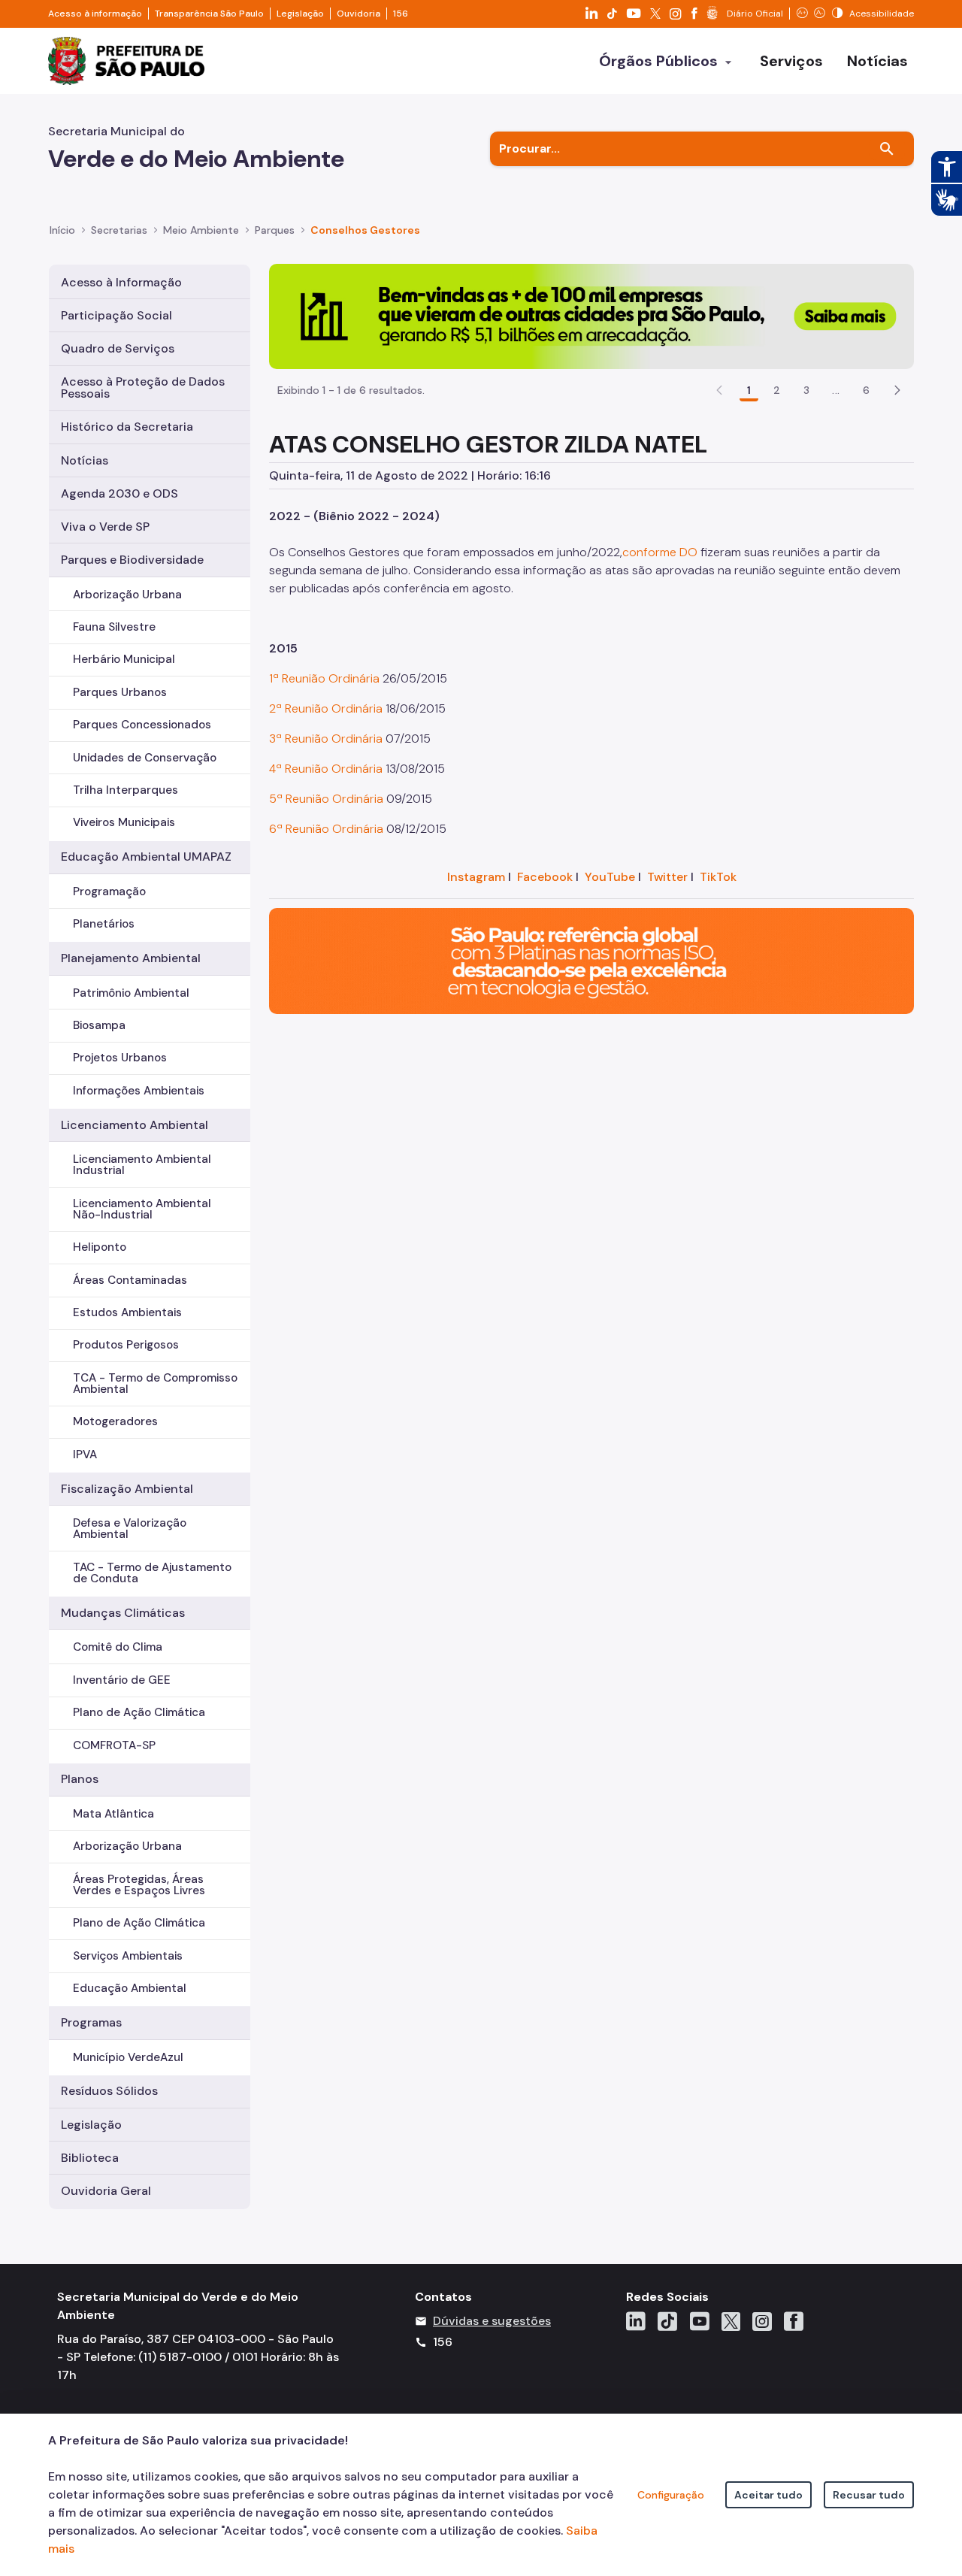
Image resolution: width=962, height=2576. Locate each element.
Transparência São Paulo (209, 14)
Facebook (545, 877)
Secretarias (119, 230)
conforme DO (660, 552)
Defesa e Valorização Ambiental (130, 1529)
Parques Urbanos (120, 692)
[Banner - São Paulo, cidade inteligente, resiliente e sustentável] (591, 960)
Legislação (300, 14)
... (836, 390)
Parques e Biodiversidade (132, 560)
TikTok (718, 877)
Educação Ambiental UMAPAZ (146, 857)
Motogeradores (115, 1421)
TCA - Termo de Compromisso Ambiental (155, 1383)
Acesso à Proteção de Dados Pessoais (143, 387)
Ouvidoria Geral (106, 2191)
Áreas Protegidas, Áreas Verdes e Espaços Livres (139, 1885)
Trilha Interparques (126, 790)
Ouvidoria (358, 14)
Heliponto (100, 1247)
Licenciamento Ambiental (135, 1125)
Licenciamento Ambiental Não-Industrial (142, 1209)
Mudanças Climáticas (123, 1613)
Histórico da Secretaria (127, 427)
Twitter (667, 877)
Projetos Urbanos (120, 1058)
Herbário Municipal (124, 659)
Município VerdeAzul (128, 2057)
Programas (91, 2022)
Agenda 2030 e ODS (119, 493)
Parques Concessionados (142, 725)
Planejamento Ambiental (131, 958)
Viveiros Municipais (124, 822)
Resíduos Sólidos (109, 2091)
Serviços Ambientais (128, 1956)
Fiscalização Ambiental (127, 1489)
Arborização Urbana (127, 595)
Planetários (104, 924)
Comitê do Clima (118, 1647)
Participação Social (116, 315)
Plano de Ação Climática (139, 1712)
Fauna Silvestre (114, 627)
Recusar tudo (869, 2495)
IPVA (85, 1454)
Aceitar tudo (768, 2495)
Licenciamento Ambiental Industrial (142, 1165)
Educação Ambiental (130, 1988)
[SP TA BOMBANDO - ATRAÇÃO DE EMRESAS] (591, 315)
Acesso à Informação (121, 282)
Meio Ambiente (201, 230)
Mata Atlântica (113, 1814)
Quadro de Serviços (118, 348)
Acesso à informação (95, 14)
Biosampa (99, 1025)
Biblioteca (90, 2158)
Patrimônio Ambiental (131, 993)
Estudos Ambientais (127, 1312)
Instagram (476, 877)
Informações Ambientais (139, 1091)
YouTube (610, 877)
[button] (897, 390)
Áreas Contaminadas (130, 1280)
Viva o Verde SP (105, 527)
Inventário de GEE (122, 1680)
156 (401, 14)
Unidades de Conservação (145, 758)
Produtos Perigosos (126, 1345)
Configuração (671, 2495)
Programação (109, 891)
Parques (275, 230)
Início (62, 230)
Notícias (85, 460)
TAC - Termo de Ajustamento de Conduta (152, 1573)
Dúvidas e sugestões (492, 2321)
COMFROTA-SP (114, 1745)
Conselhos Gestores (365, 230)
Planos (80, 1779)
